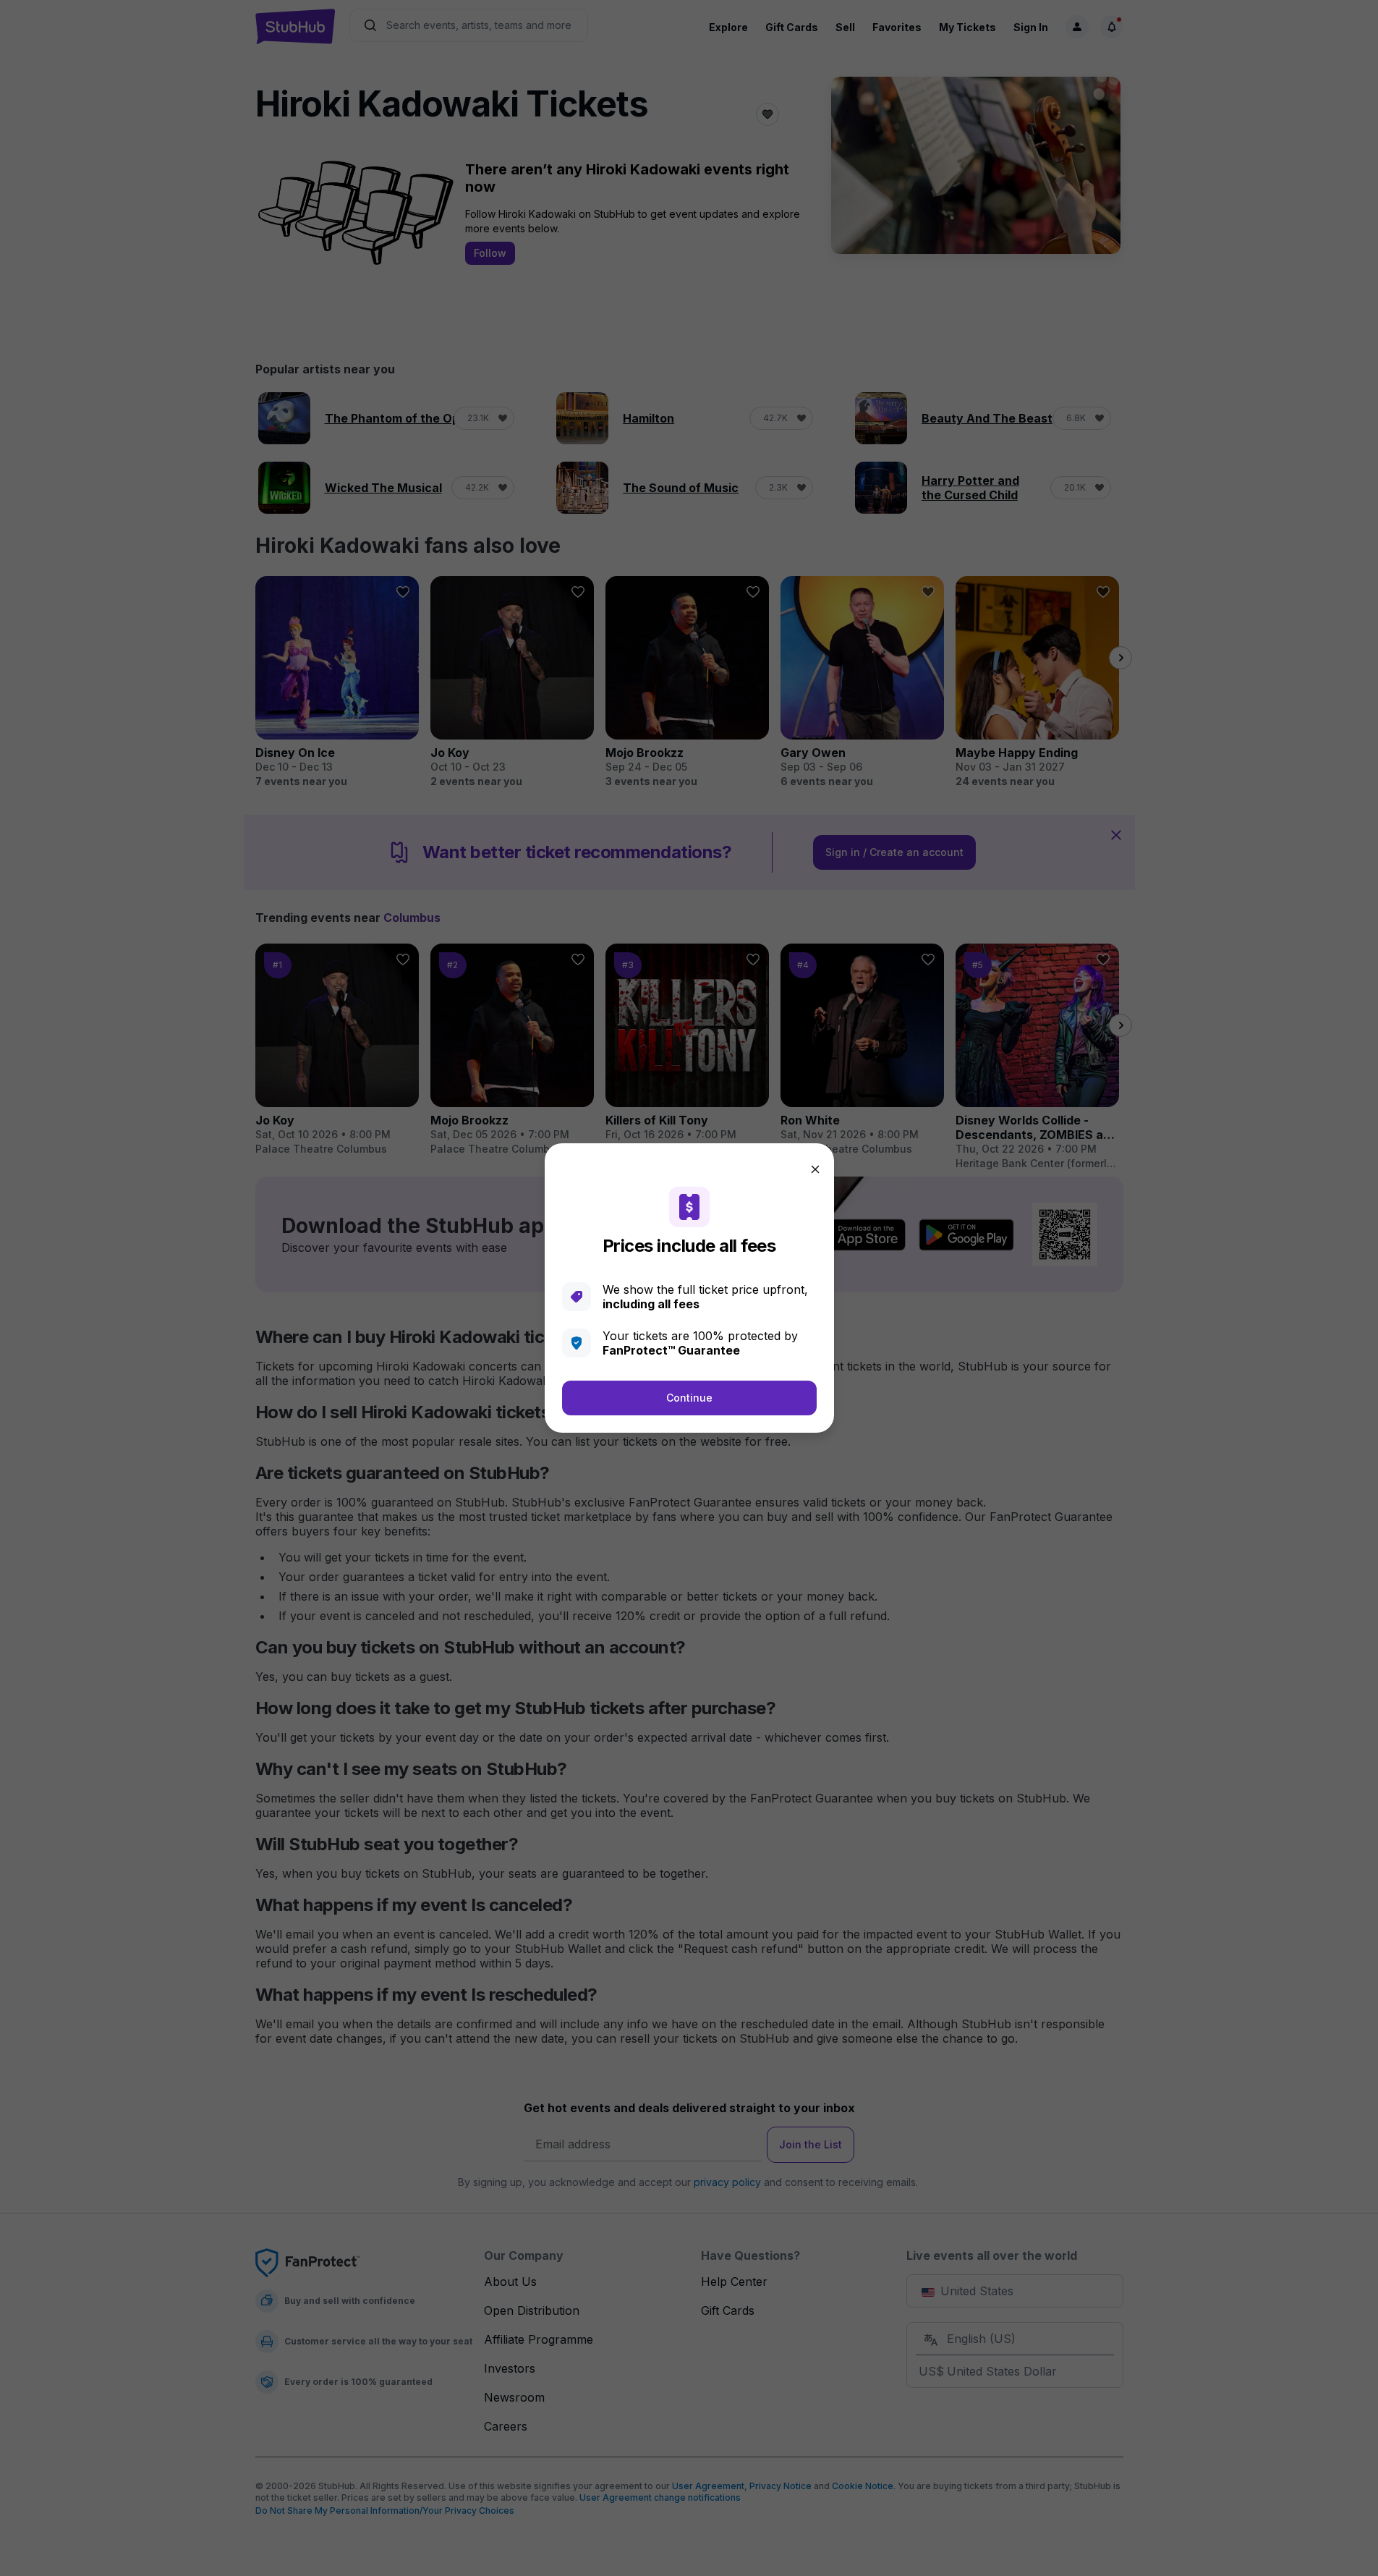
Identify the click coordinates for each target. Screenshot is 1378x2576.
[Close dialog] (815, 1169)
